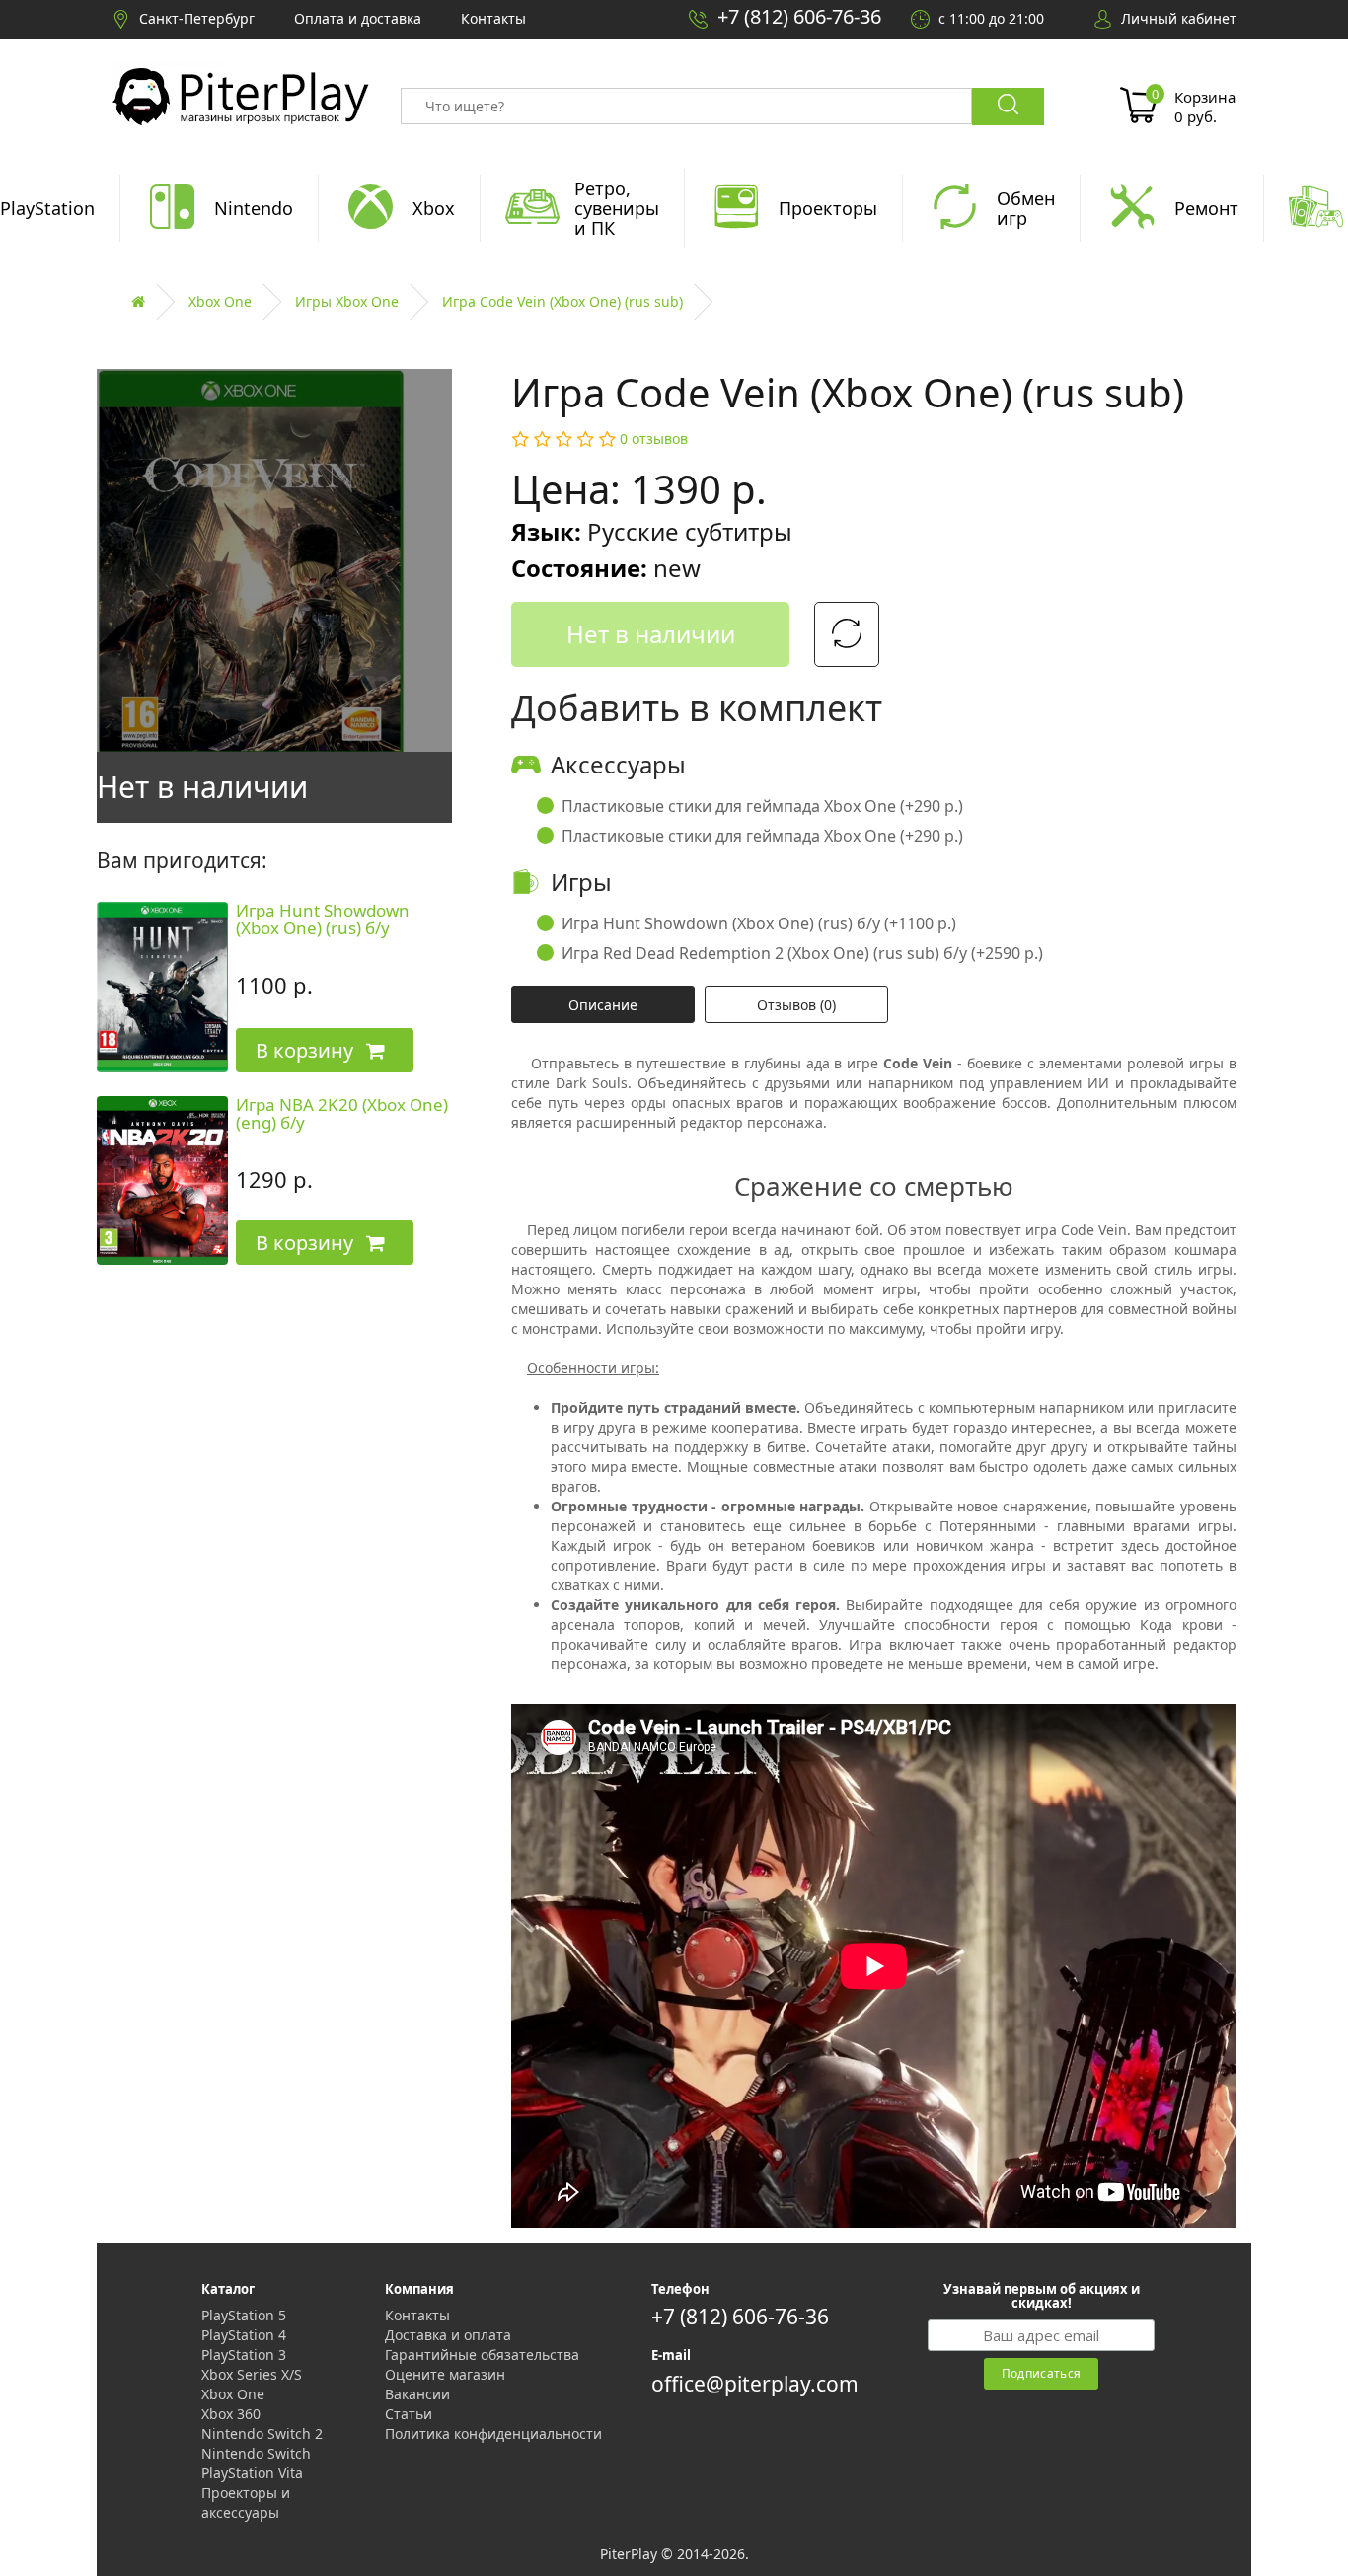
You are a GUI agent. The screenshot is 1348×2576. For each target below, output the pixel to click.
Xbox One (220, 301)
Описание (603, 1005)
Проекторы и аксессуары (246, 2502)
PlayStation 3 (244, 2355)
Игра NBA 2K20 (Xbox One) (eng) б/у (342, 1114)
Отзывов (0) (796, 1005)
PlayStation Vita (252, 2473)
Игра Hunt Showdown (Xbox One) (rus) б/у (323, 920)
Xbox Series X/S (252, 2374)
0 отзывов (654, 439)
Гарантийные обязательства (482, 2355)
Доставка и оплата (448, 2335)
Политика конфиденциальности (493, 2433)
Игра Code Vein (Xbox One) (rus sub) (562, 301)
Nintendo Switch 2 (262, 2433)
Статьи (409, 2414)
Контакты (417, 2315)
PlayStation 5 (244, 2315)
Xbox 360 (231, 2414)
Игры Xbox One (347, 301)
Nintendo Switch (256, 2453)
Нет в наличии (651, 634)
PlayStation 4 (244, 2335)
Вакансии (417, 2394)
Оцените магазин (445, 2374)
